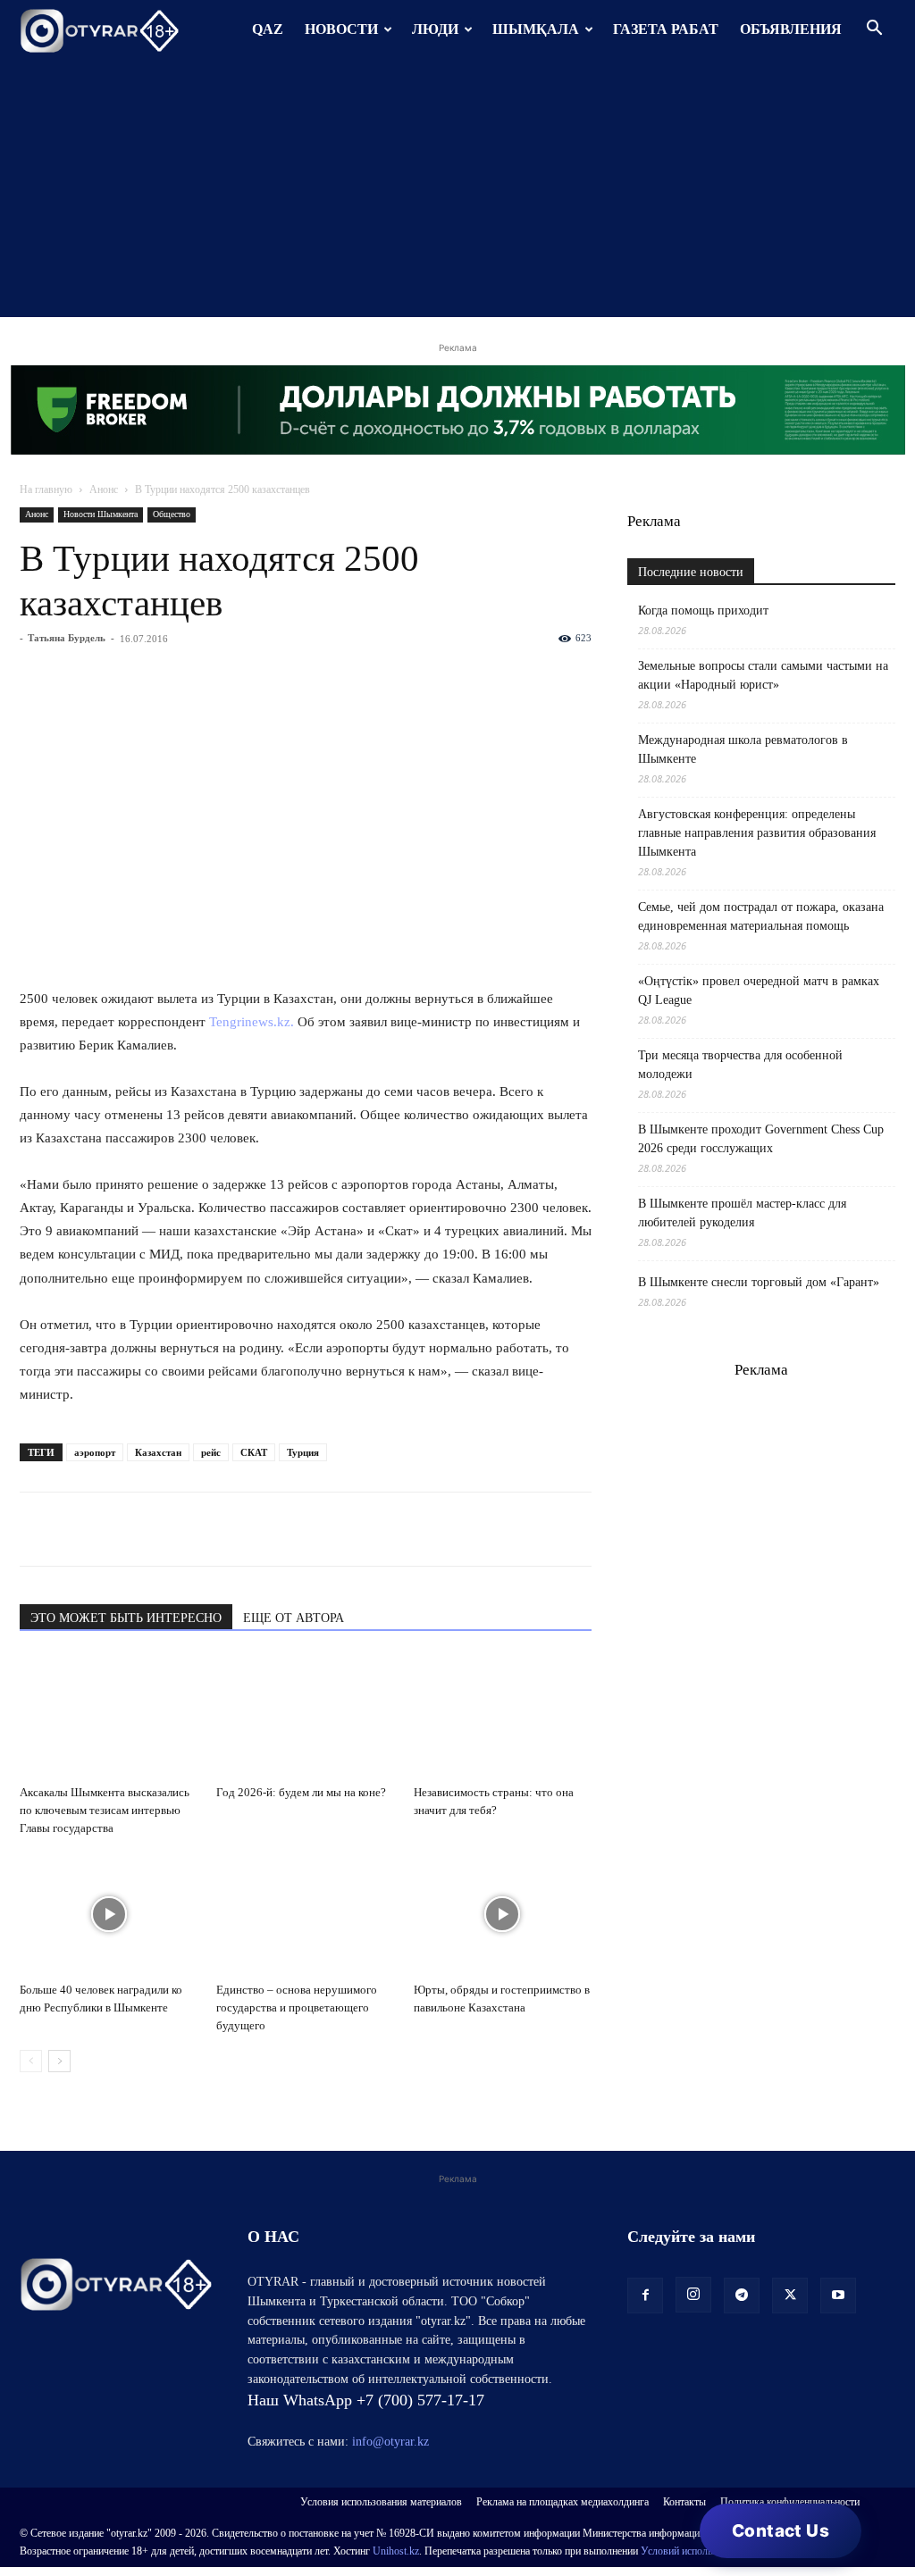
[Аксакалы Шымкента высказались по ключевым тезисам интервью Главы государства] (109, 1716)
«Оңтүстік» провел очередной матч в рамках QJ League (759, 991)
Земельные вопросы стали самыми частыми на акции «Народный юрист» (763, 675)
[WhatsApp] (38, 1529)
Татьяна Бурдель (67, 638)
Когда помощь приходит (703, 611)
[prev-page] (31, 2061)
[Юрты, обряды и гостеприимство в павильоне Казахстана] (503, 1914)
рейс (211, 1452)
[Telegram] (79, 1529)
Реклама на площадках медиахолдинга (562, 2502)
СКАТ (254, 1452)
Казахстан (158, 1452)
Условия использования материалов (381, 2502)
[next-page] (59, 2061)
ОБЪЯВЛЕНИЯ (791, 29)
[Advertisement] (457, 192)
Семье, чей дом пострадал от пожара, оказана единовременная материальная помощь (761, 916)
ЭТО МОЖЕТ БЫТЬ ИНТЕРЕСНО (126, 1618)
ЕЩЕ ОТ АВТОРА (294, 1618)
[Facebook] (161, 1529)
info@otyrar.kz (390, 2442)
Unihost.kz (396, 2551)
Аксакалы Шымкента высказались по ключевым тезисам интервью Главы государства (105, 1810)
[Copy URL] (243, 1529)
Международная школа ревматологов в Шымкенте (743, 749)
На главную (46, 489)
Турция (303, 1452)
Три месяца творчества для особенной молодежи (740, 1065)
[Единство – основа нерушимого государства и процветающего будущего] (305, 1914)
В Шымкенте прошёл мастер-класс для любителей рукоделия (742, 1213)
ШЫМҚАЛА (536, 29)
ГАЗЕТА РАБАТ (666, 29)
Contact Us (781, 2531)
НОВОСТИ (341, 29)
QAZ (268, 29)
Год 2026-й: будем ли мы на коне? (301, 1792)
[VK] (120, 1529)
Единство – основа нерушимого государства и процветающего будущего (297, 2007)
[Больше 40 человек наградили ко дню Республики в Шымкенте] (109, 1914)
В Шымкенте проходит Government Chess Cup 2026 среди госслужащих (761, 1139)
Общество (172, 514)
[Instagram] (693, 2295)
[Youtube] (838, 2296)
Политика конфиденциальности (790, 2502)
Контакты (684, 2502)
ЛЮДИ (435, 29)
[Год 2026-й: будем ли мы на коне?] (305, 1716)
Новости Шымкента (101, 514)
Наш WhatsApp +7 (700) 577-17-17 (366, 2400)
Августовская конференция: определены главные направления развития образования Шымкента (757, 833)
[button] (874, 30)
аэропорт (95, 1452)
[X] (202, 1529)
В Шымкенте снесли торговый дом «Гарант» (759, 1282)
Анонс (104, 489)
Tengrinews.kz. (252, 1022)
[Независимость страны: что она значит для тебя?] (503, 1716)
